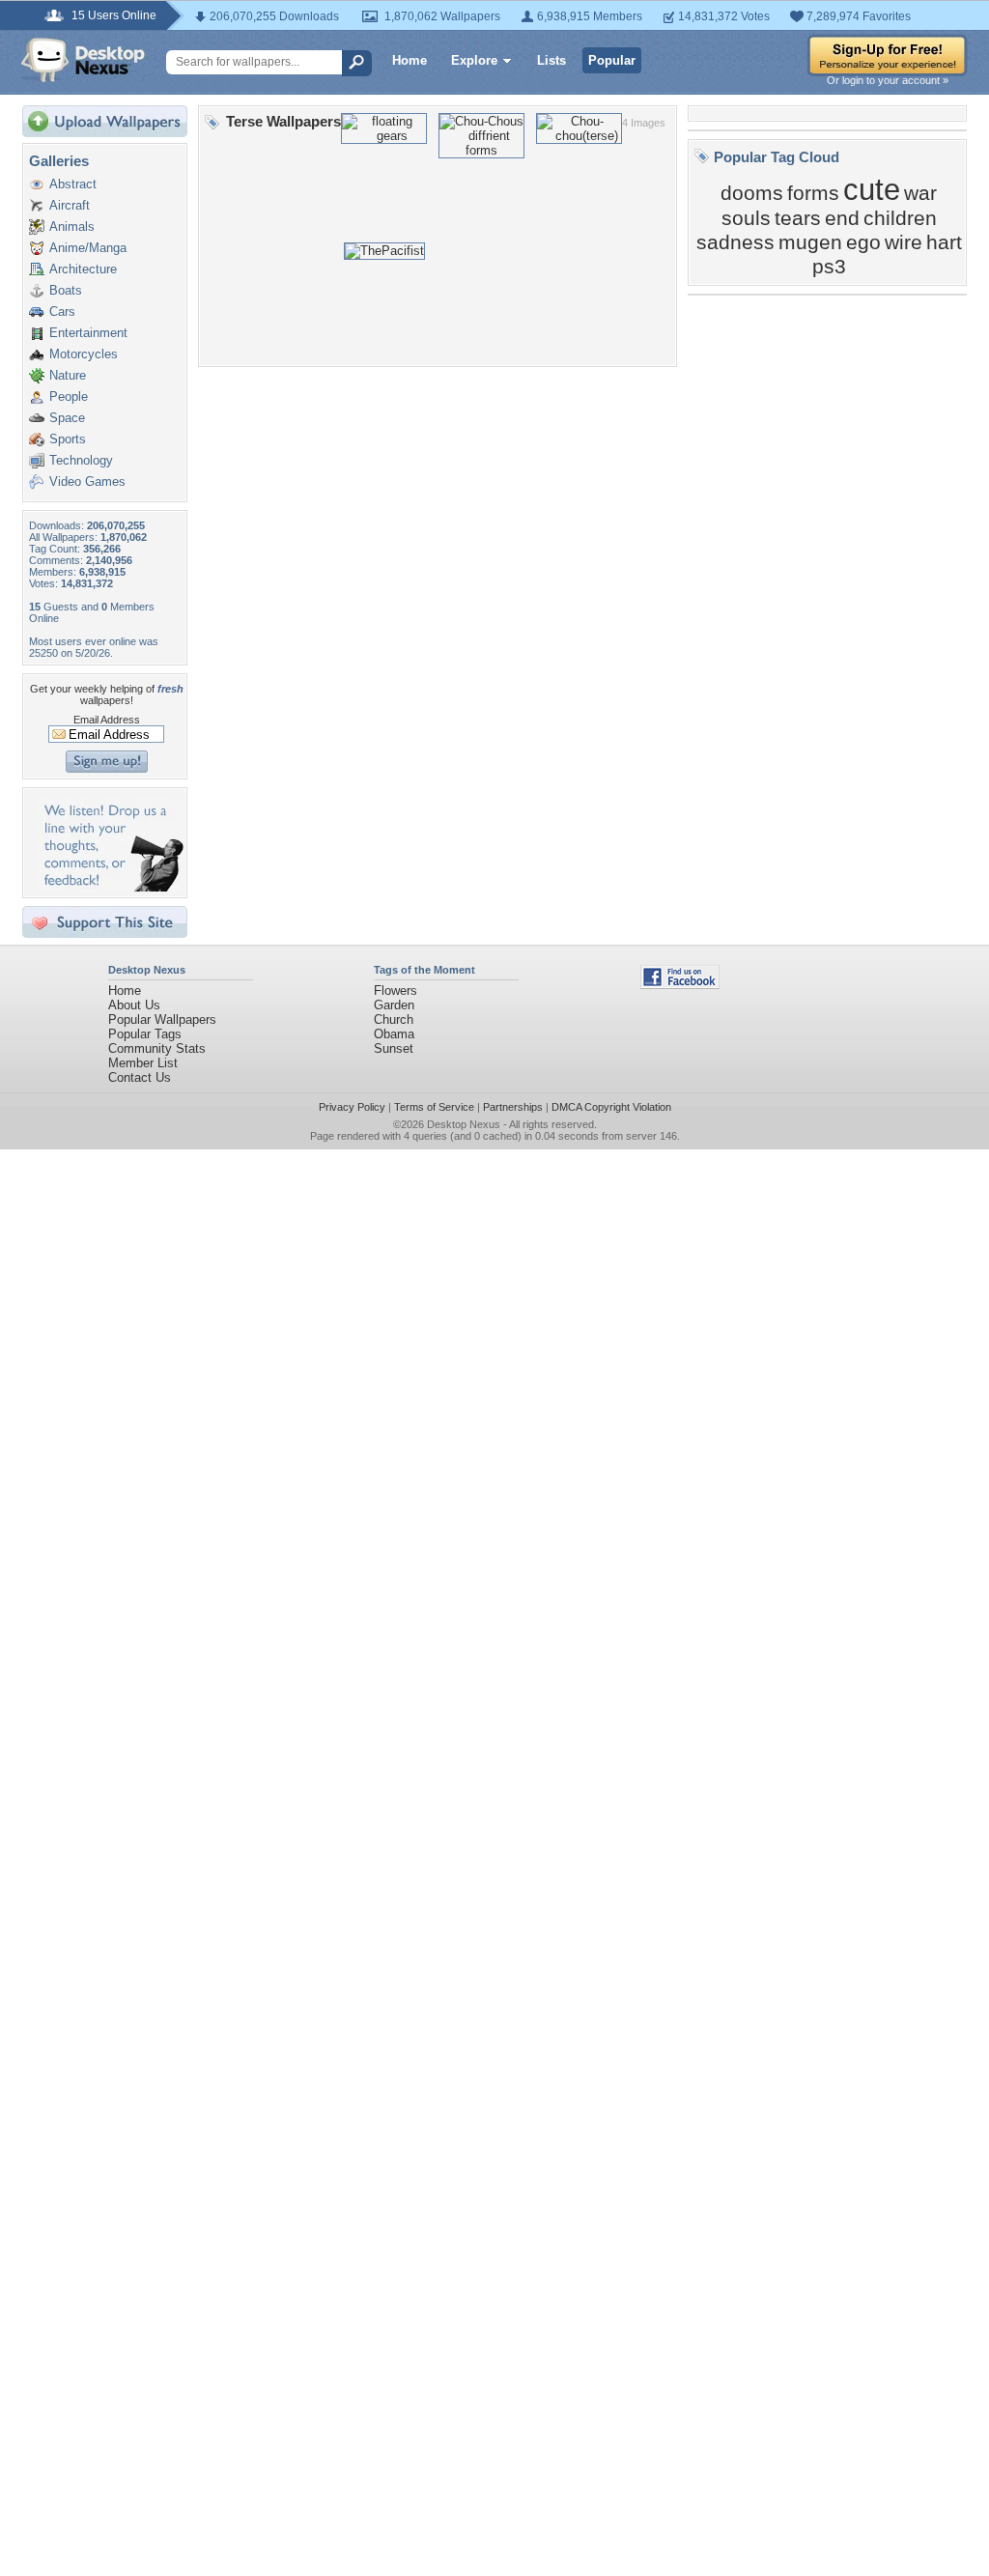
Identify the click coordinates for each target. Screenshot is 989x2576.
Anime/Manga (88, 248)
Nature (68, 375)
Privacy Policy (352, 1107)
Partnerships (513, 1107)
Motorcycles (84, 354)
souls (746, 218)
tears (798, 218)
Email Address (107, 720)
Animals (72, 226)
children (900, 218)
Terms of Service (434, 1107)
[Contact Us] (111, 887)
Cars (62, 311)
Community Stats (157, 1048)
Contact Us (140, 1077)
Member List (143, 1063)
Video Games (87, 481)
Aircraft (70, 205)
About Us (134, 1005)
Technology (81, 460)
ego (863, 242)
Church (394, 1019)
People (69, 396)
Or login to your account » (888, 80)
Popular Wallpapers (162, 1019)
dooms (752, 193)
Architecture (83, 269)
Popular (612, 60)
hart (944, 242)
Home (410, 60)
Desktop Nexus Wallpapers (83, 60)
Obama (394, 1034)
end (842, 218)
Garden (394, 1005)
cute (872, 189)
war (920, 193)
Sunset (394, 1048)
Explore (474, 60)
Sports (68, 439)
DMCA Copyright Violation (611, 1107)
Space (67, 418)
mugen (810, 242)
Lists (551, 60)
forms (813, 193)
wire (904, 242)
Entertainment (88, 333)
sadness (735, 242)
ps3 (829, 267)
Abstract (73, 184)
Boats (66, 290)
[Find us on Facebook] (680, 985)
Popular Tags (145, 1034)
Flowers (396, 991)
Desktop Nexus (464, 1124)
